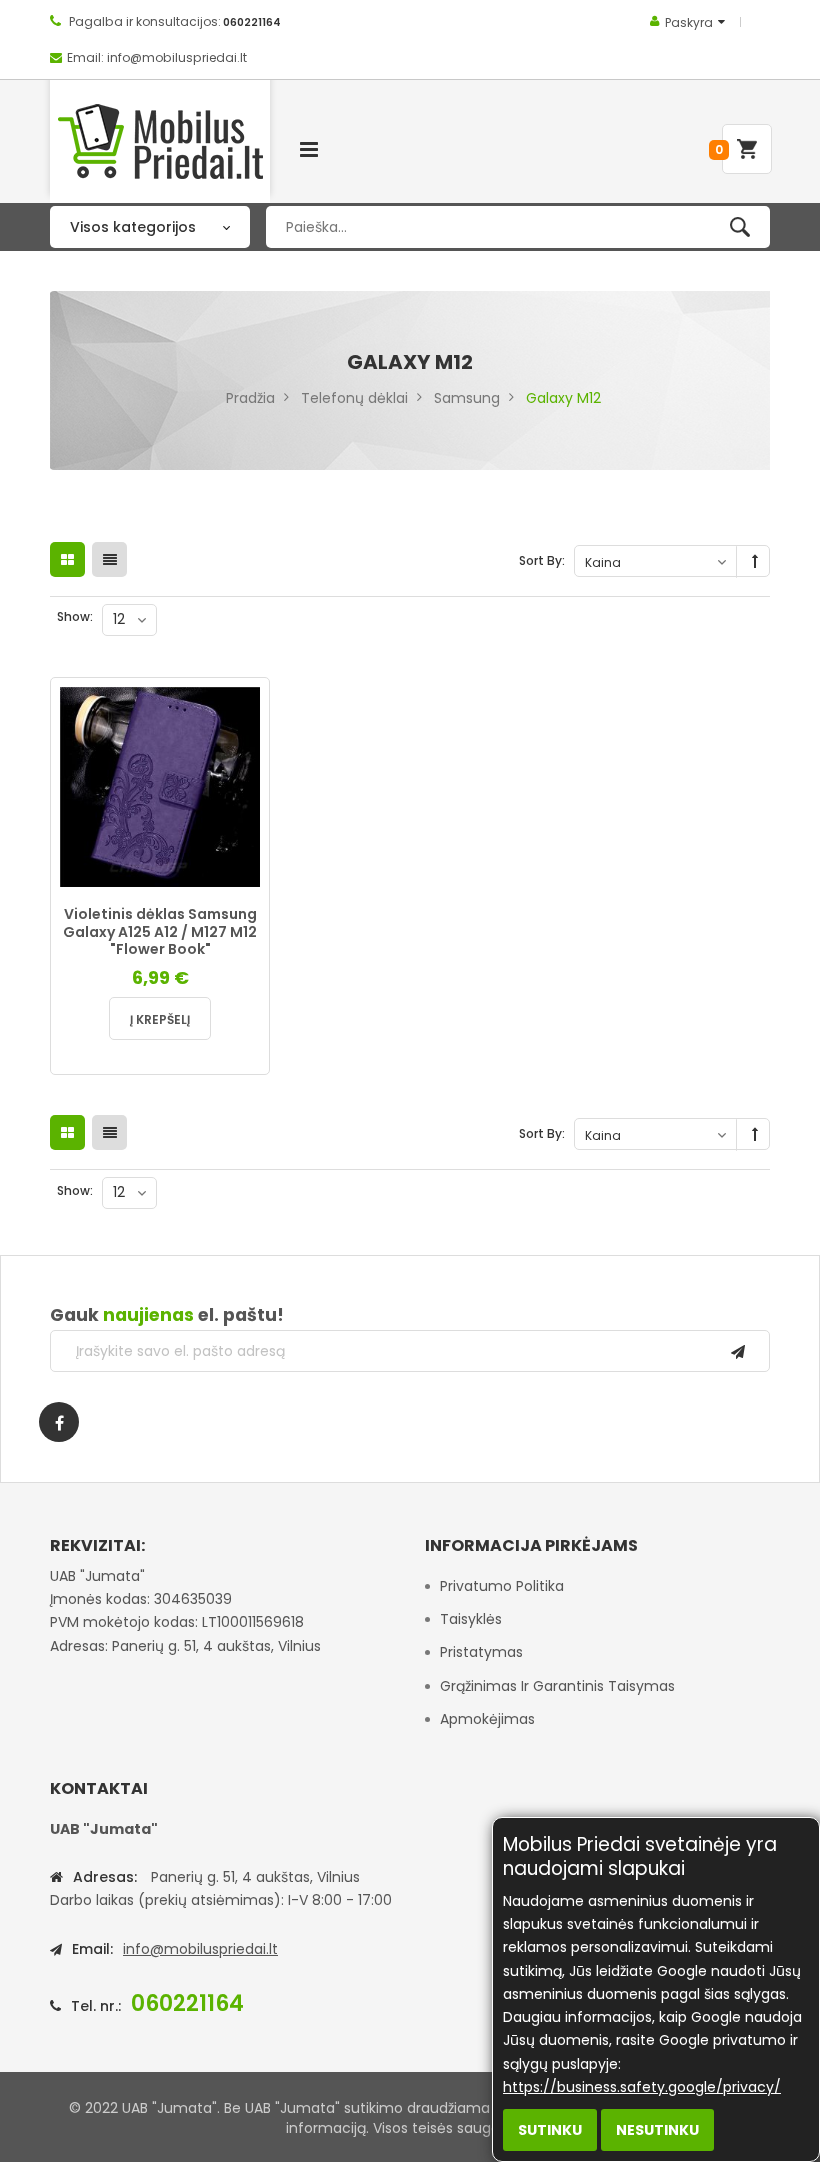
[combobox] (518, 227)
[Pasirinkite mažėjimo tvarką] (755, 562)
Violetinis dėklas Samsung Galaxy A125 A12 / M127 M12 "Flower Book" (160, 931)
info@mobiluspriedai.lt (200, 1949)
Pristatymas (481, 1652)
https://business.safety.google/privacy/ (642, 2087)
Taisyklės (471, 1619)
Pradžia (250, 398)
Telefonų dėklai (354, 398)
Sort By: (542, 560)
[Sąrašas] (109, 559)
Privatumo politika (502, 1586)
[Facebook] (59, 1422)
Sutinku (550, 2130)
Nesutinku (657, 2130)
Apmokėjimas (487, 1719)
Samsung (467, 398)
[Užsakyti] (738, 1351)
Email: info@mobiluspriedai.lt (157, 57)
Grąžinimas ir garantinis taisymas (557, 1686)
